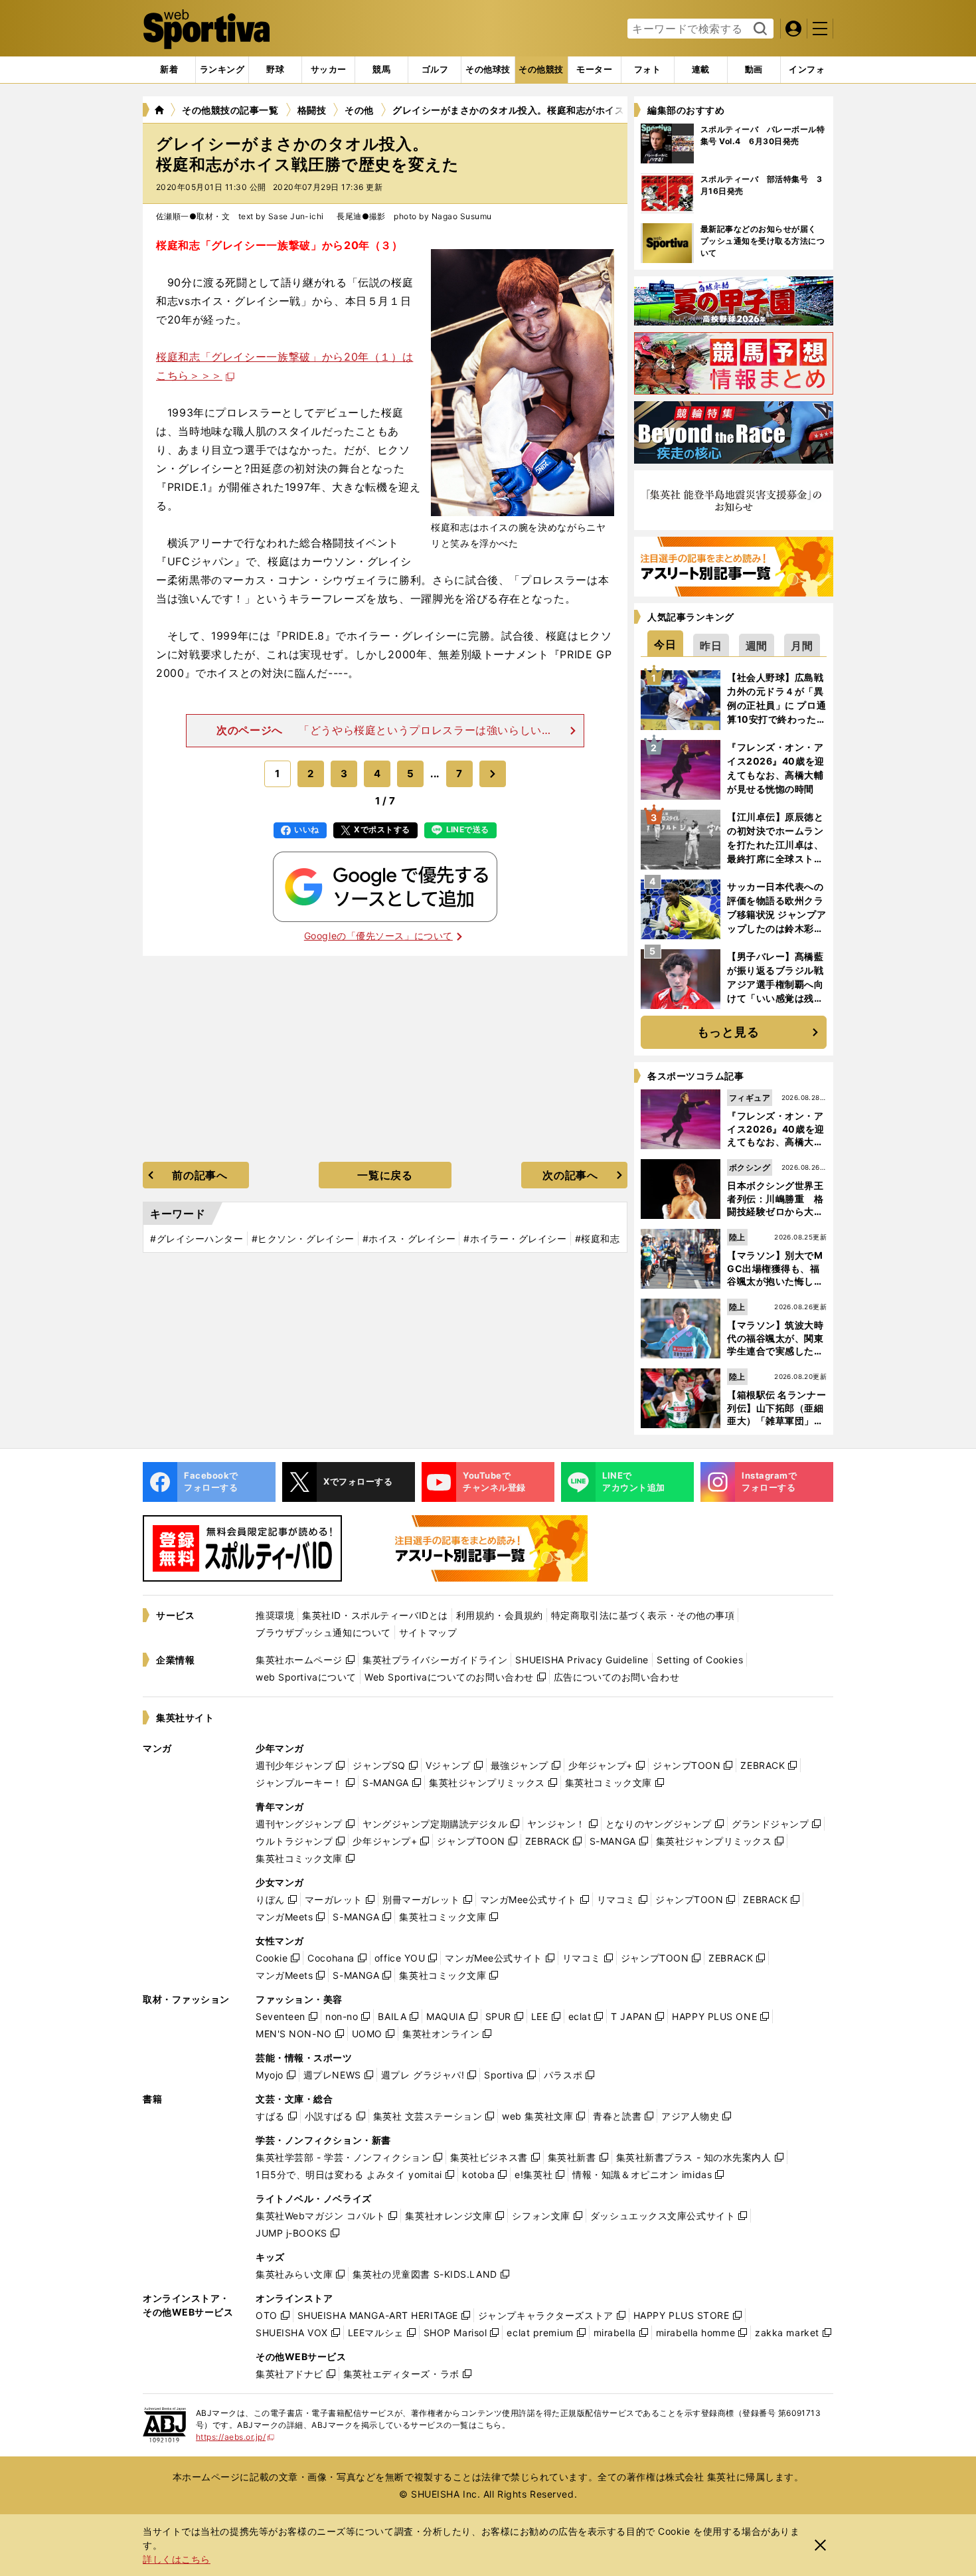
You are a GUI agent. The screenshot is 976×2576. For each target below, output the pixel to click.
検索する (759, 29)
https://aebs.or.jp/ (235, 2437)
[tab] (275, 70)
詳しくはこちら (177, 2559)
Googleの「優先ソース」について (378, 936)
